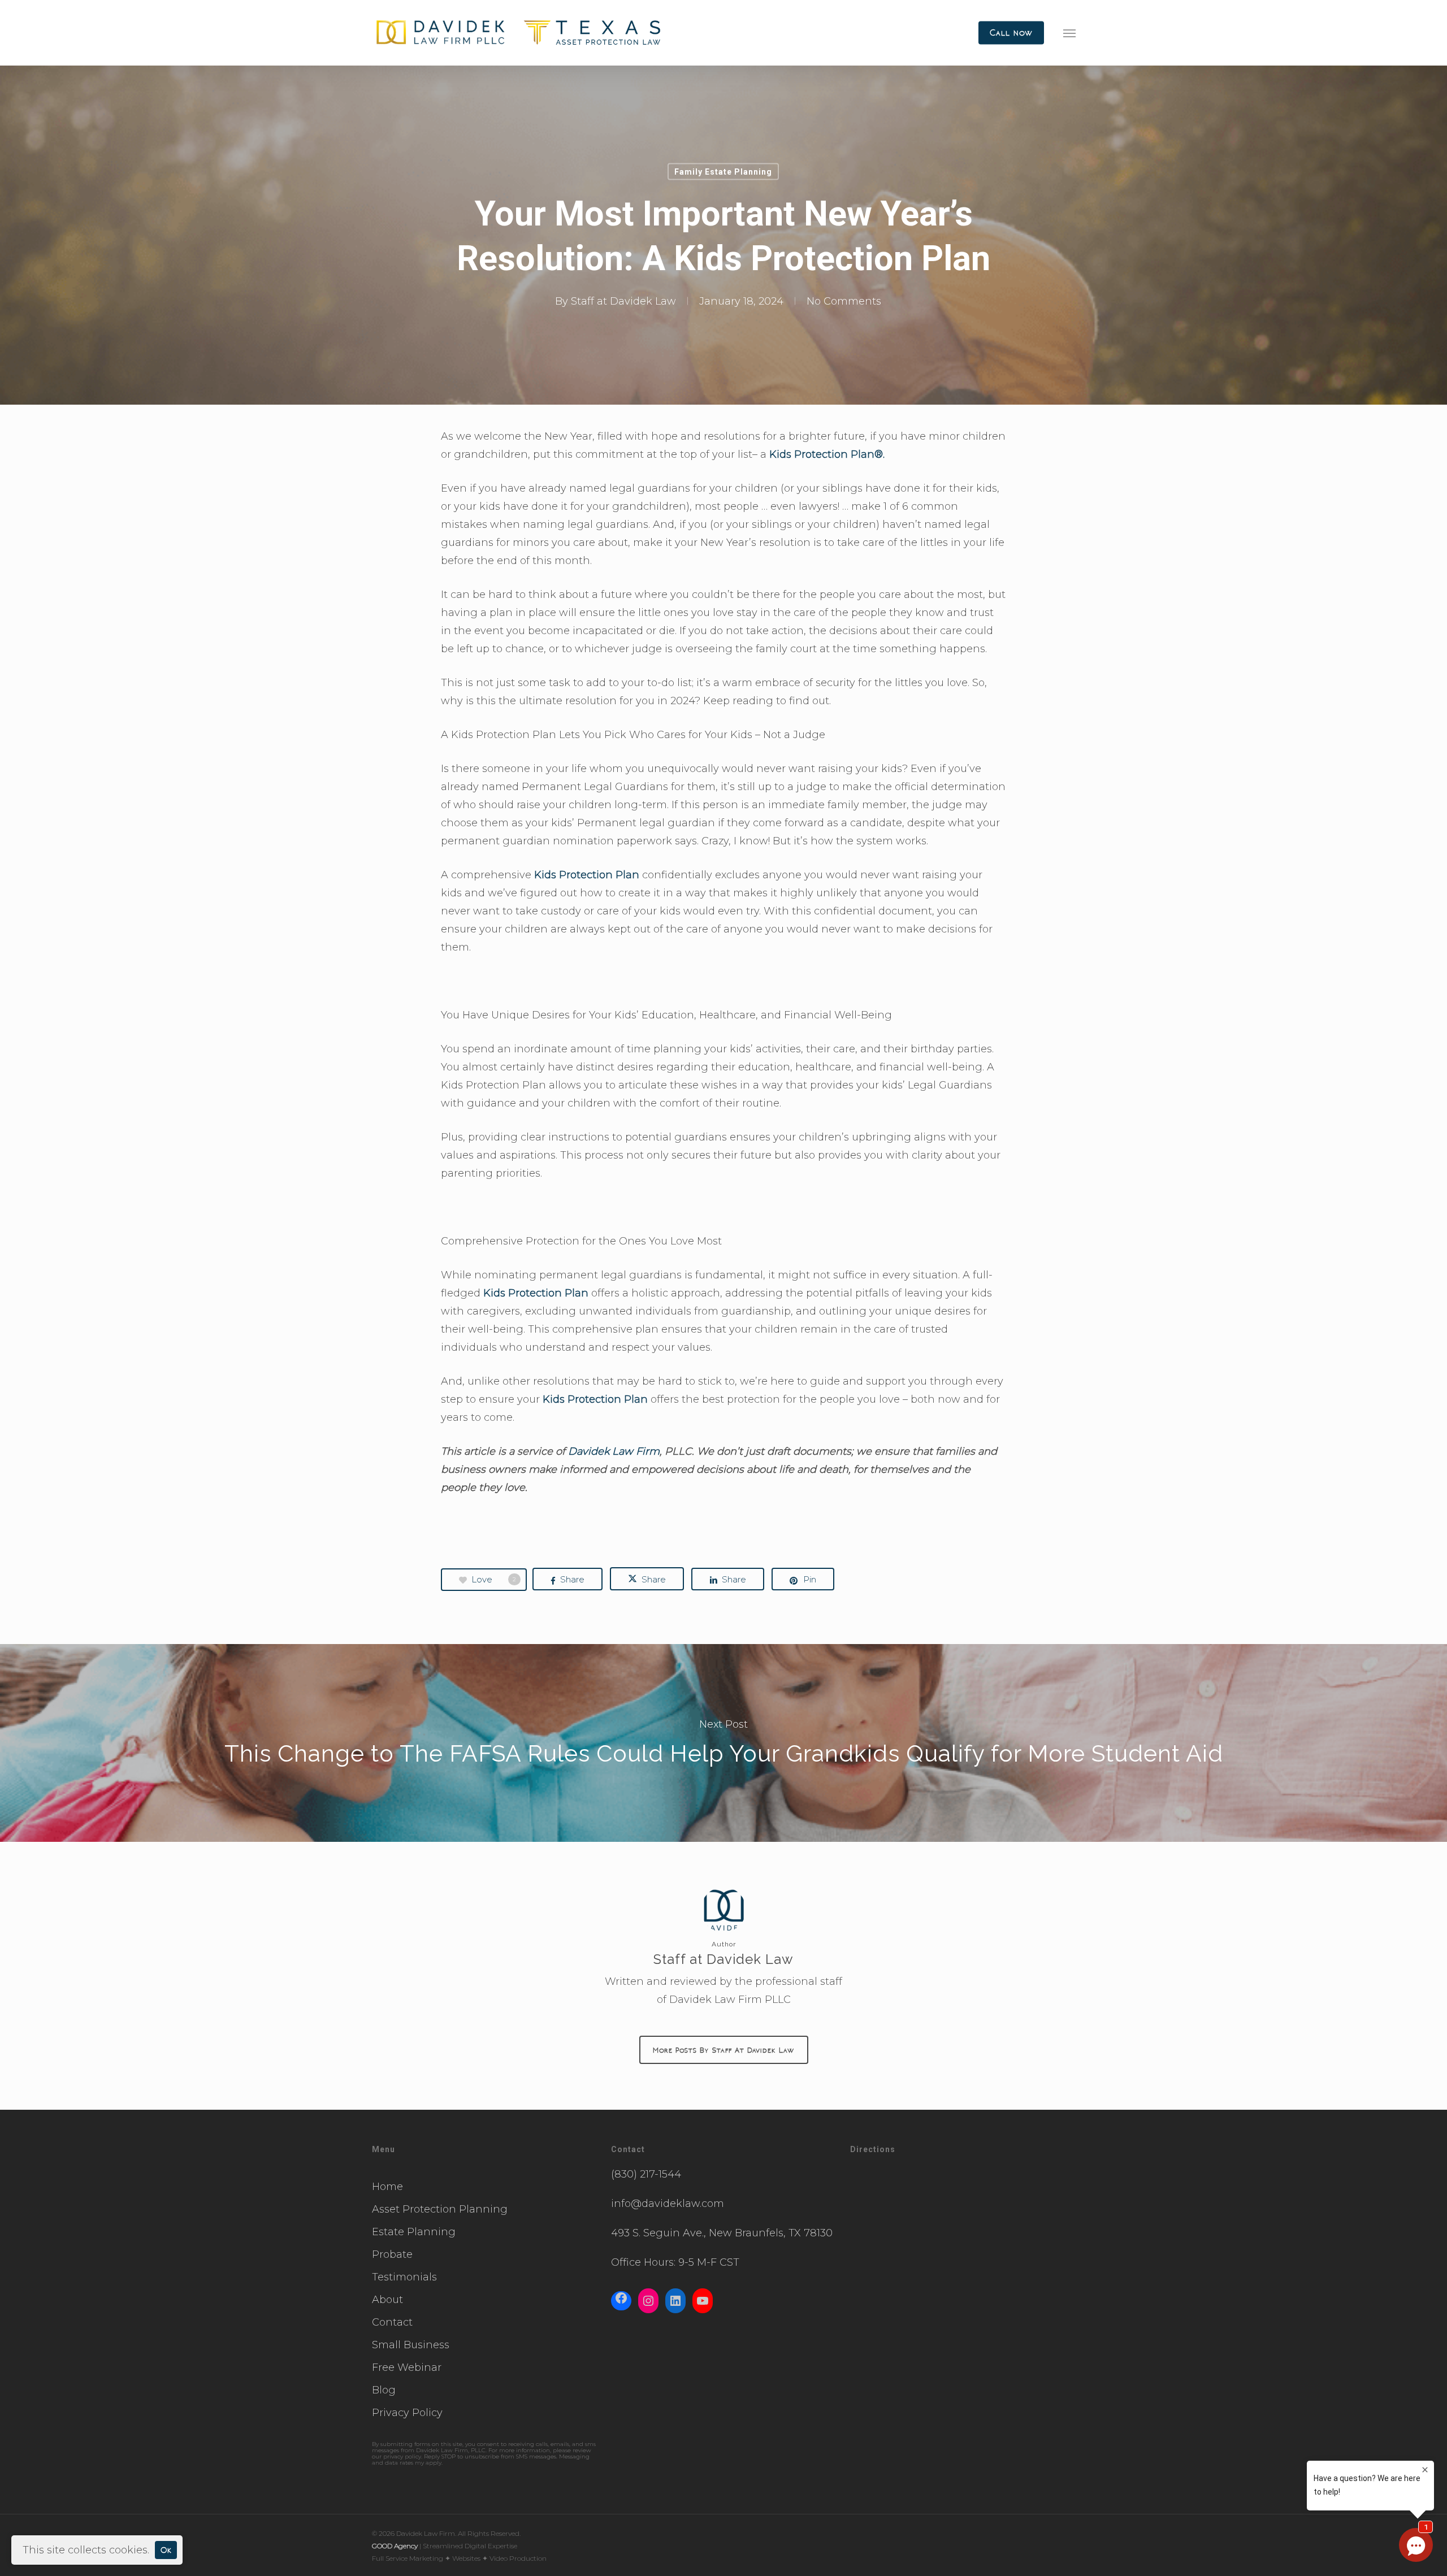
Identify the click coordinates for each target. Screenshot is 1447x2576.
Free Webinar (407, 2367)
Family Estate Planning (723, 172)
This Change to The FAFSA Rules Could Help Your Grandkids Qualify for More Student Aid (723, 1743)
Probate (392, 2254)
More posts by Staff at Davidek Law (724, 2050)
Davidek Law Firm (614, 1451)
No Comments (844, 301)
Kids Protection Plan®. (827, 454)
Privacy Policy (407, 2413)
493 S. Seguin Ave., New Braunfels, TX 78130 (722, 2233)
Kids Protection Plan (587, 875)
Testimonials (404, 2277)
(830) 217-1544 (646, 2174)
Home (387, 2187)
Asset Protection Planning (440, 2209)
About (387, 2300)
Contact (392, 2322)
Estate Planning (414, 2232)
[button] (1069, 33)
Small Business (411, 2345)
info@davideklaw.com (668, 2204)
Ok (166, 2550)
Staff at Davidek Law (623, 301)
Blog (384, 2390)
